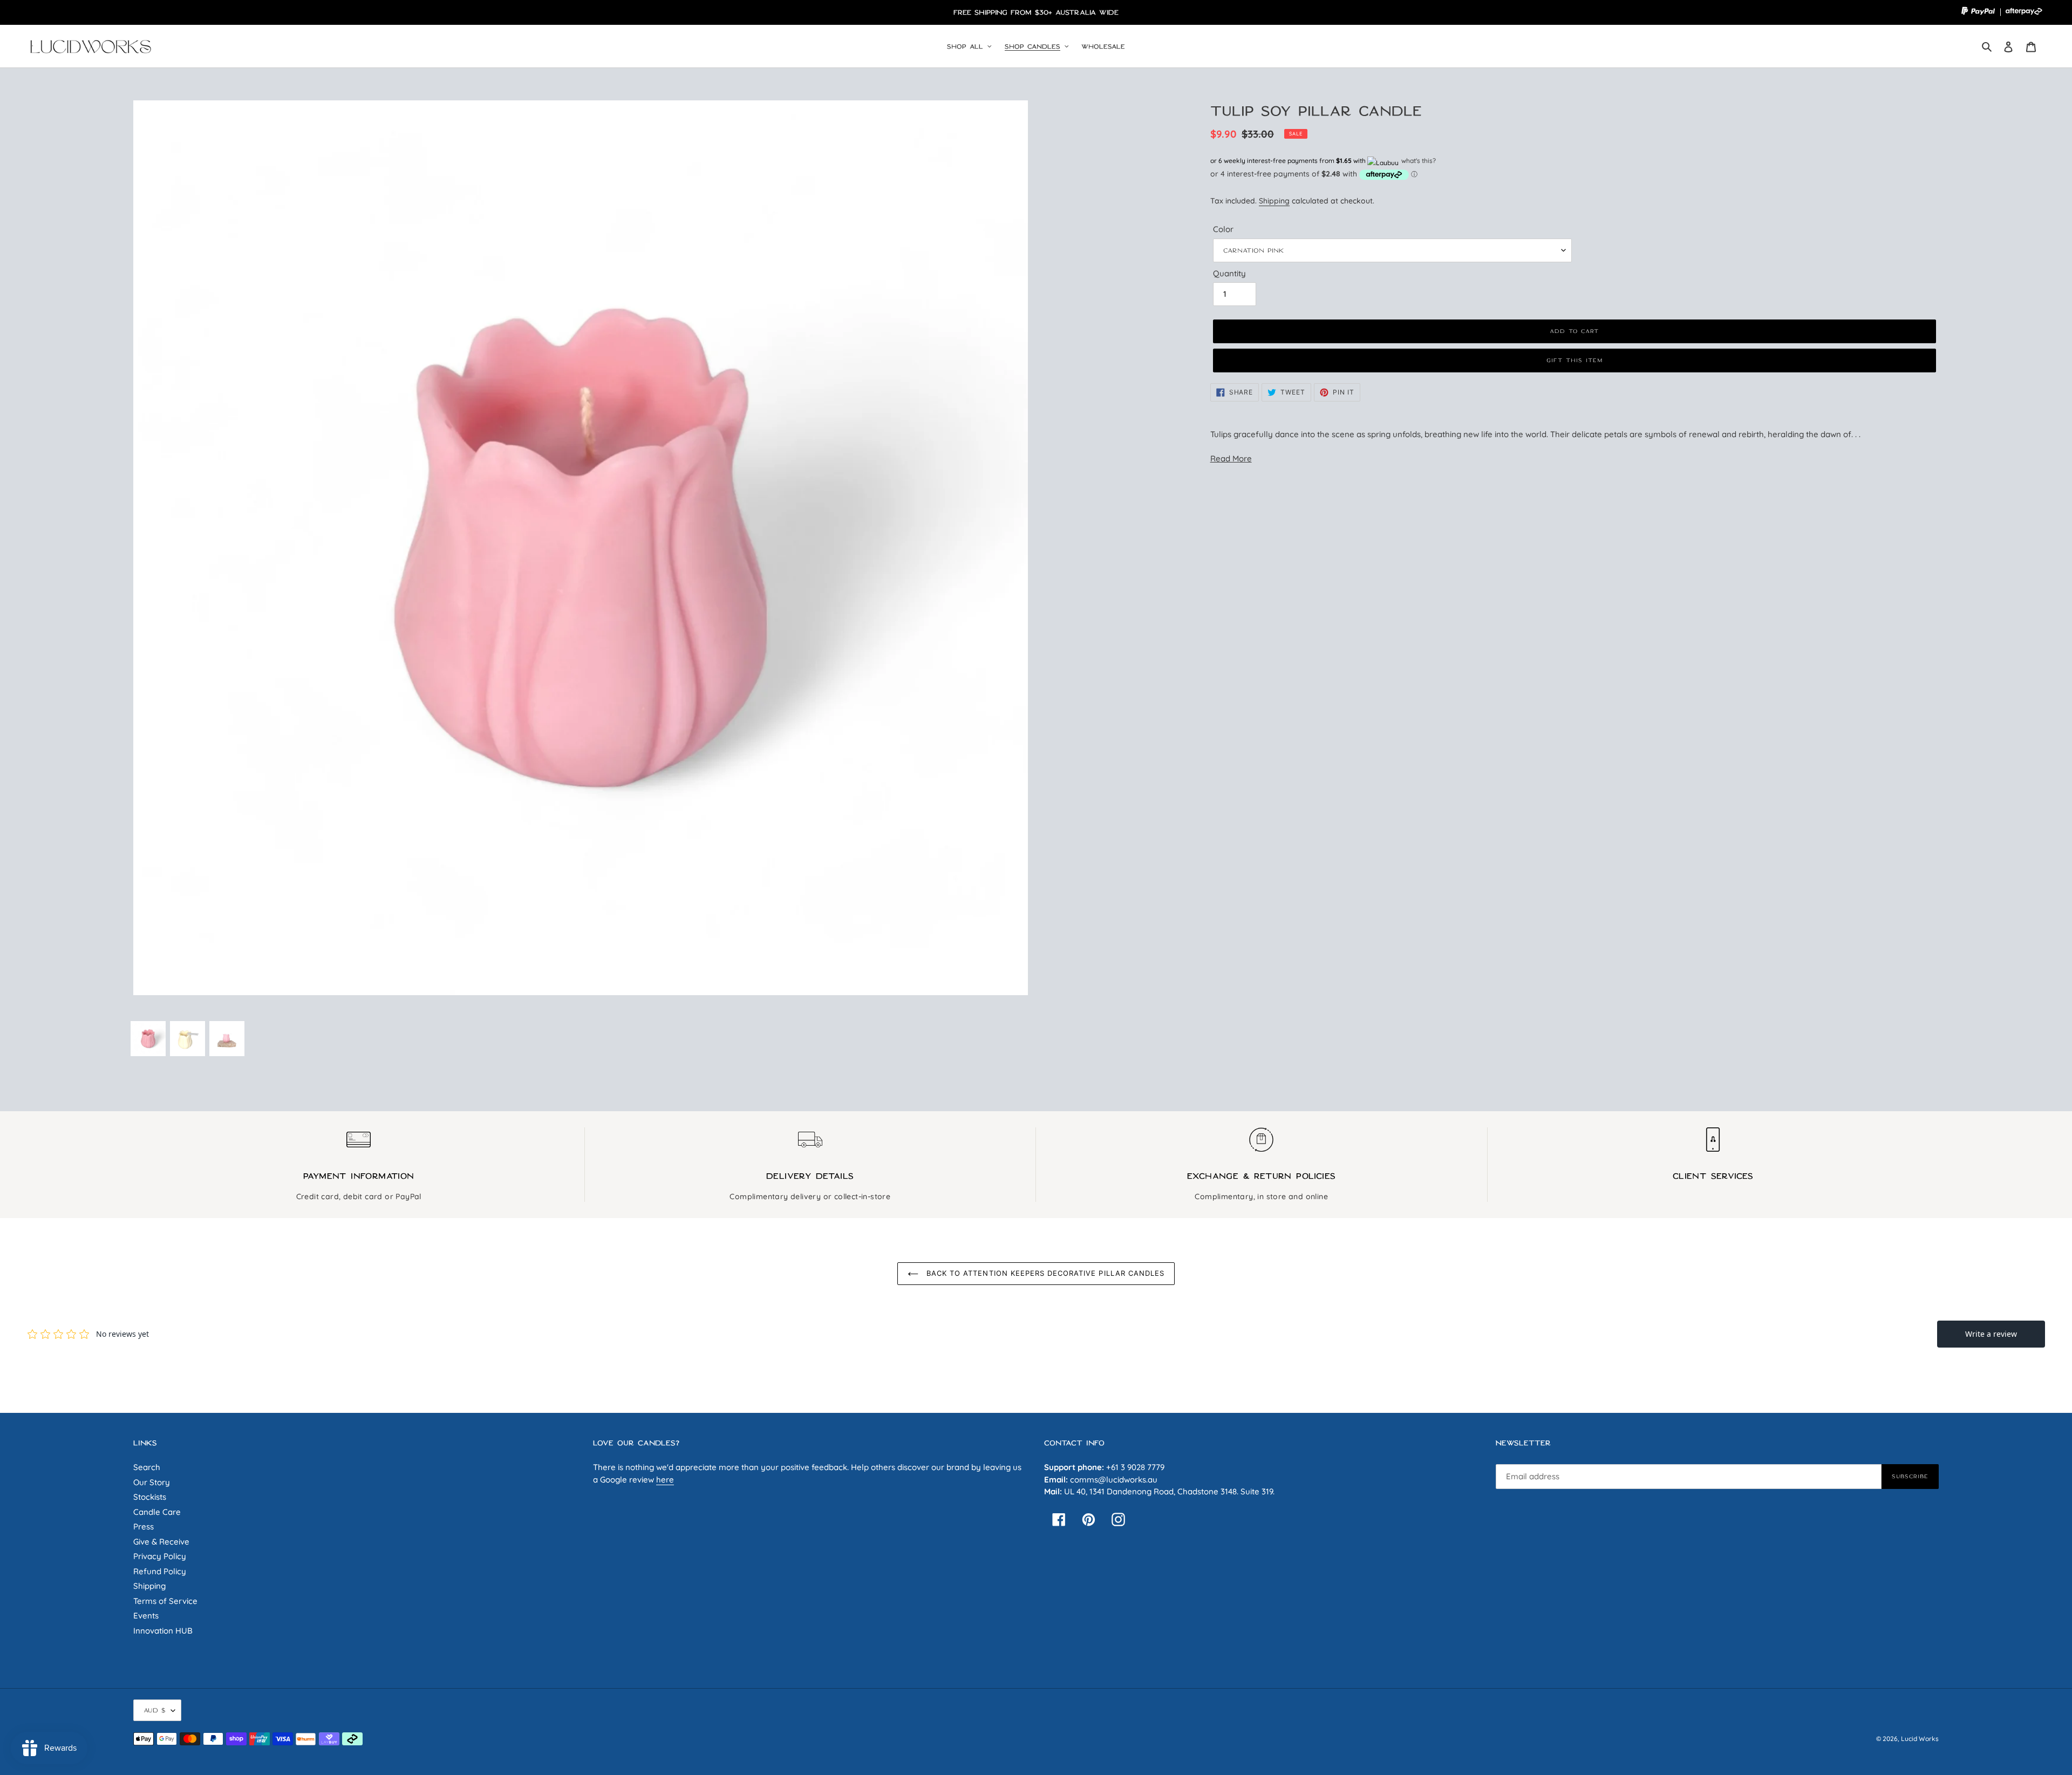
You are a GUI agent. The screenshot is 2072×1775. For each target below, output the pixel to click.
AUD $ (155, 1710)
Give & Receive (161, 1542)
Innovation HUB (163, 1631)
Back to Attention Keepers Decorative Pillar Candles (1044, 1273)
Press (144, 1526)
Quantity (1229, 273)
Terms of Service (165, 1601)
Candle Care (157, 1512)
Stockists (150, 1497)
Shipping (1274, 200)
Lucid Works (1920, 1739)
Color (1223, 229)
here (665, 1480)
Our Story (152, 1482)
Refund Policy (160, 1571)
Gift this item (1575, 360)
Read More (1231, 458)
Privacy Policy (160, 1556)
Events (146, 1616)
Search (147, 1467)
